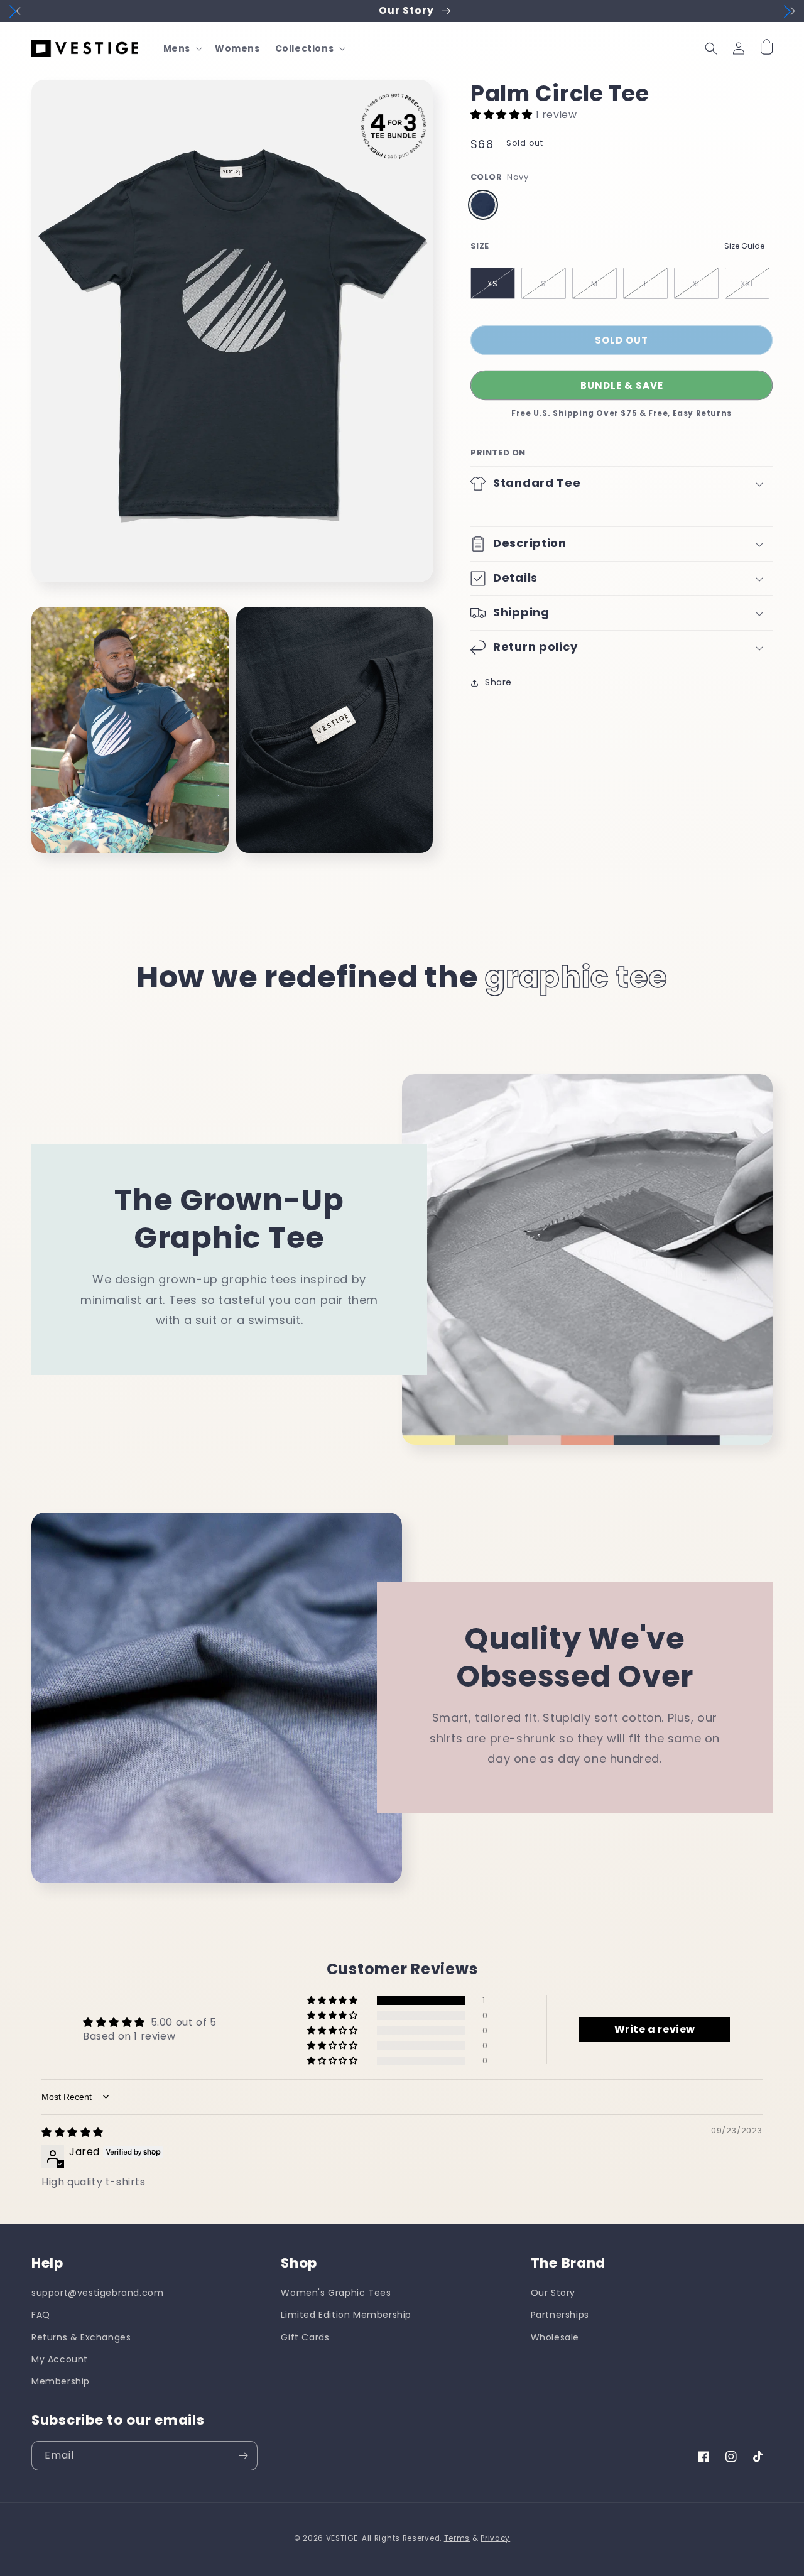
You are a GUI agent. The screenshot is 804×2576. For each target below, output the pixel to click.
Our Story (553, 2293)
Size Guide (744, 246)
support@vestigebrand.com (97, 2293)
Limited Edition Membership (346, 2315)
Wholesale (555, 2337)
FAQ (41, 2315)
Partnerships (560, 2315)
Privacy (495, 2538)
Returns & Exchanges (81, 2337)
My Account (60, 2359)
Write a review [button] (655, 2029)
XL (697, 284)
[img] (73, 2132)
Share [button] (498, 682)
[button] (182, 48)
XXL (747, 284)
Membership (61, 2381)
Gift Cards (305, 2337)
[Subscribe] (243, 2456)
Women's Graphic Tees (336, 2293)
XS (493, 284)
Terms (457, 2538)
